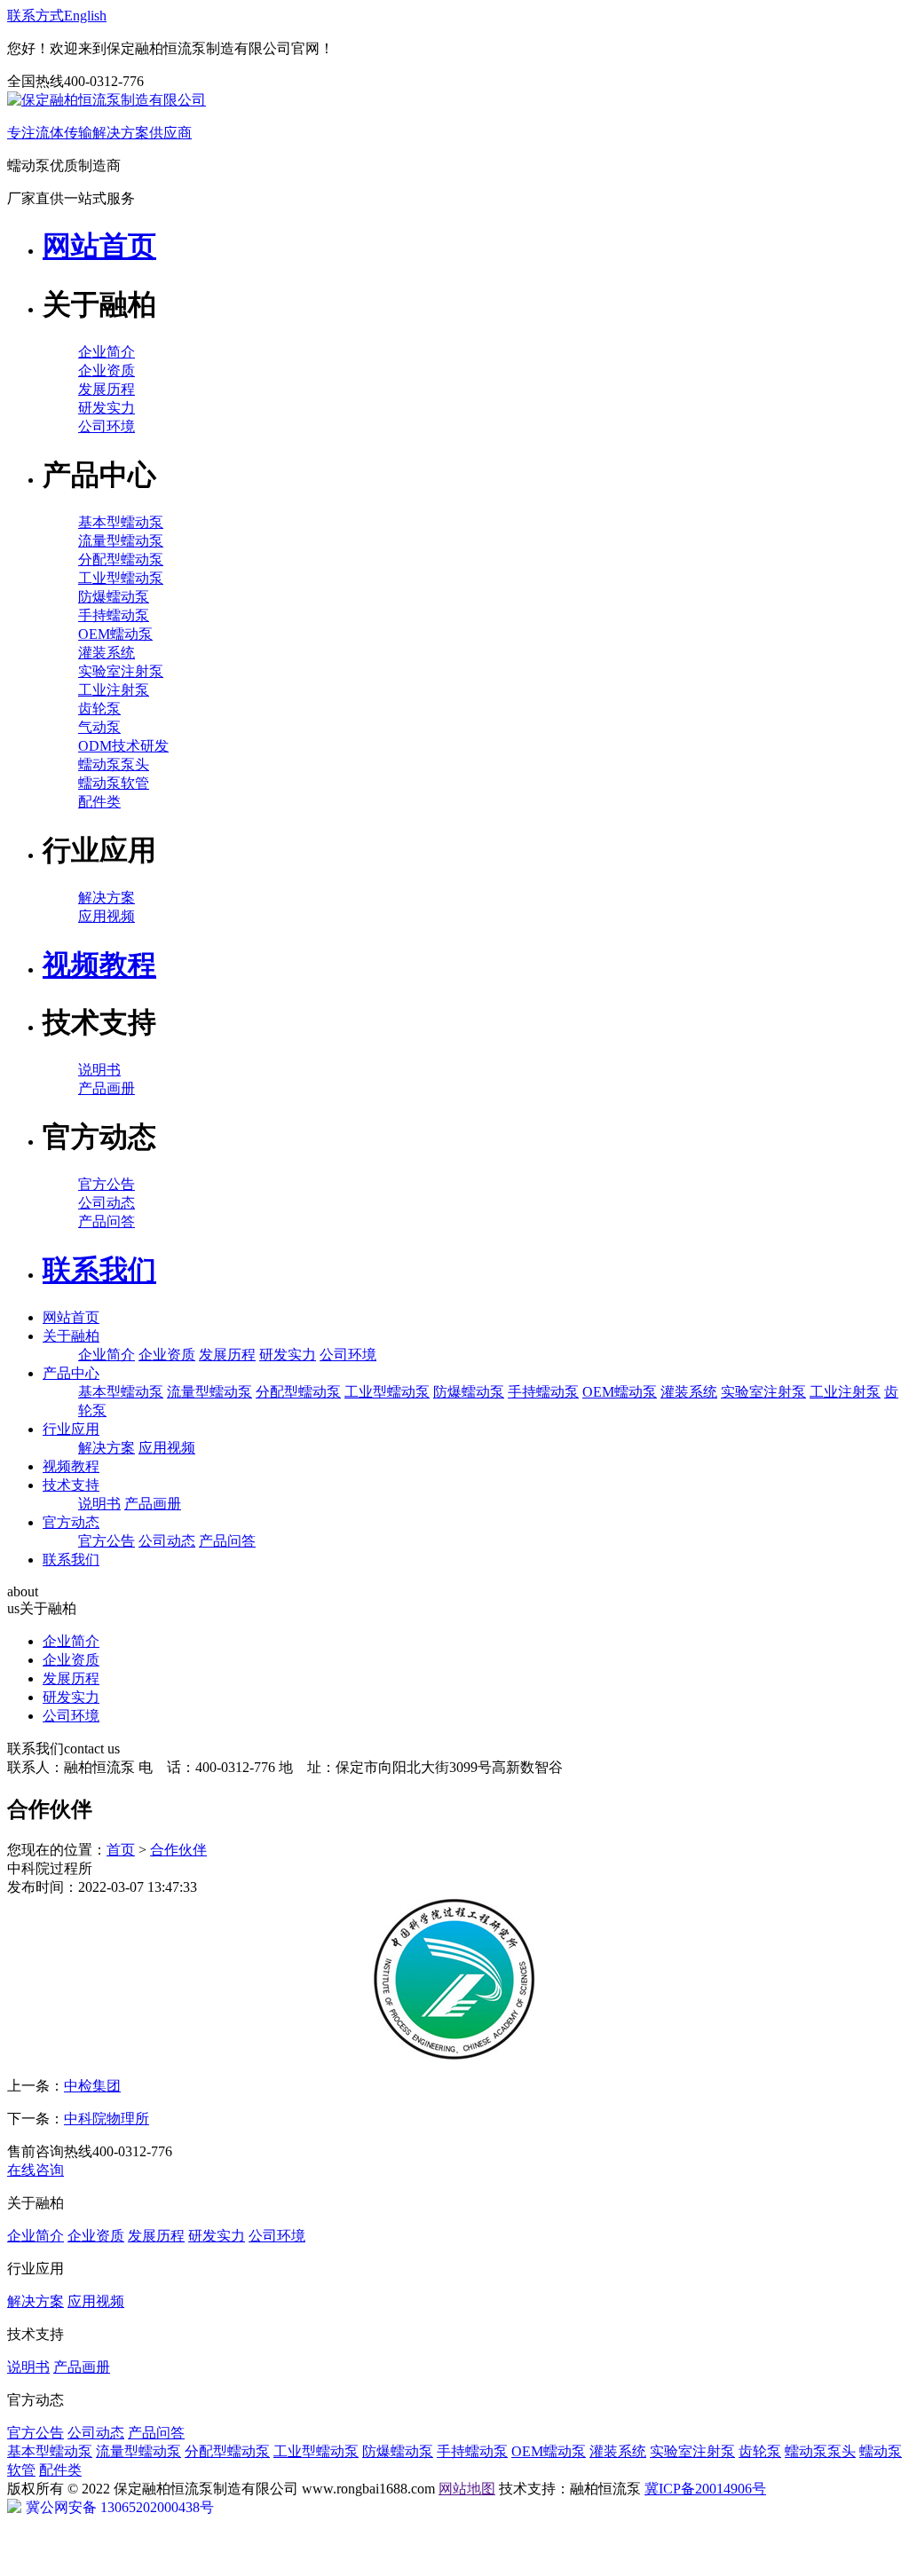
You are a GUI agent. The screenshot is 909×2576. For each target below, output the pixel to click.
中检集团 (92, 2086)
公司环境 (107, 426)
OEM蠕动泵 (115, 634)
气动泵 (99, 727)
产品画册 (107, 1088)
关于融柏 (71, 1336)
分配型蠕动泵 (121, 559)
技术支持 (71, 1485)
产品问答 (107, 1221)
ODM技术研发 (123, 746)
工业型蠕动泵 (121, 578)
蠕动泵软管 (114, 783)
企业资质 (107, 370)
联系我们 (71, 1560)
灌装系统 (107, 653)
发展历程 (107, 389)
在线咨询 (36, 2170)
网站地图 (467, 2489)
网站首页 (71, 1317)
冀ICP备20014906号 (705, 2489)
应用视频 (107, 916)
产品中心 (71, 1373)
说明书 (99, 1070)
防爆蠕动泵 (114, 597)
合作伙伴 (178, 1850)
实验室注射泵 (121, 671)
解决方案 (107, 898)
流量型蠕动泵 (121, 541)
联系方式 (36, 16)
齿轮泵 (99, 709)
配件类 (99, 802)
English (85, 16)
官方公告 (107, 1184)
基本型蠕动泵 (121, 522)
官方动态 (71, 1522)
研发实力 (107, 408)
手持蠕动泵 (114, 615)
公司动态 (107, 1203)
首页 (121, 1850)
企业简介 (107, 352)
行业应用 (71, 1429)
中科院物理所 (107, 2119)
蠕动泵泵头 (114, 764)
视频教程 (71, 1466)
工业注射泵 (114, 690)
